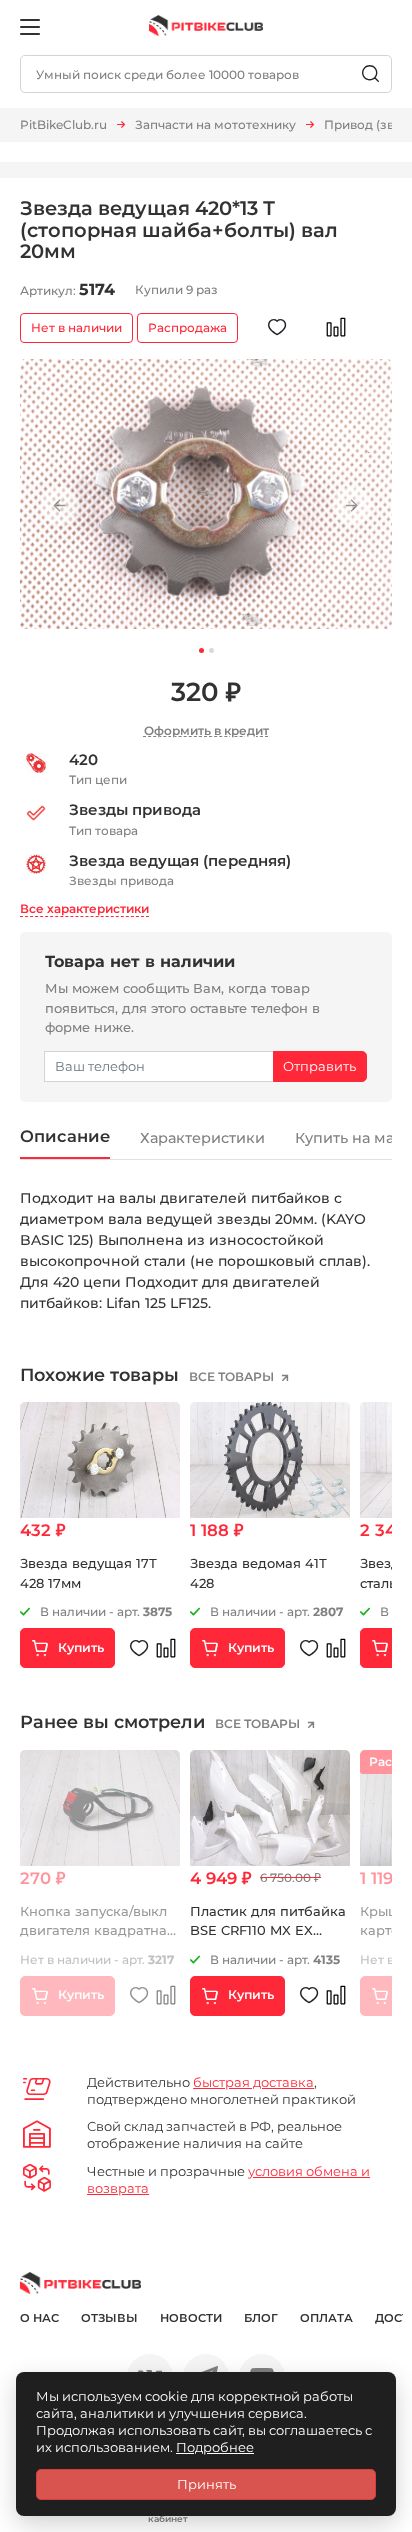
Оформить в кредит (206, 730)
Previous (59, 505)
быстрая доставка (253, 2082)
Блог (261, 2318)
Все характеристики (84, 908)
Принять (206, 2484)
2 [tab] (211, 650)
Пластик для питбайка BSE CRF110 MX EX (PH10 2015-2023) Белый (269, 1930)
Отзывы (109, 2318)
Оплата (326, 2318)
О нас (39, 2318)
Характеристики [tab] (202, 1138)
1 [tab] (201, 650)
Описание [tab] (65, 1136)
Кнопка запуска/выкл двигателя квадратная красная (97, 1930)
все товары (233, 1376)
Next (352, 505)
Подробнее (215, 2447)
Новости (191, 2318)
